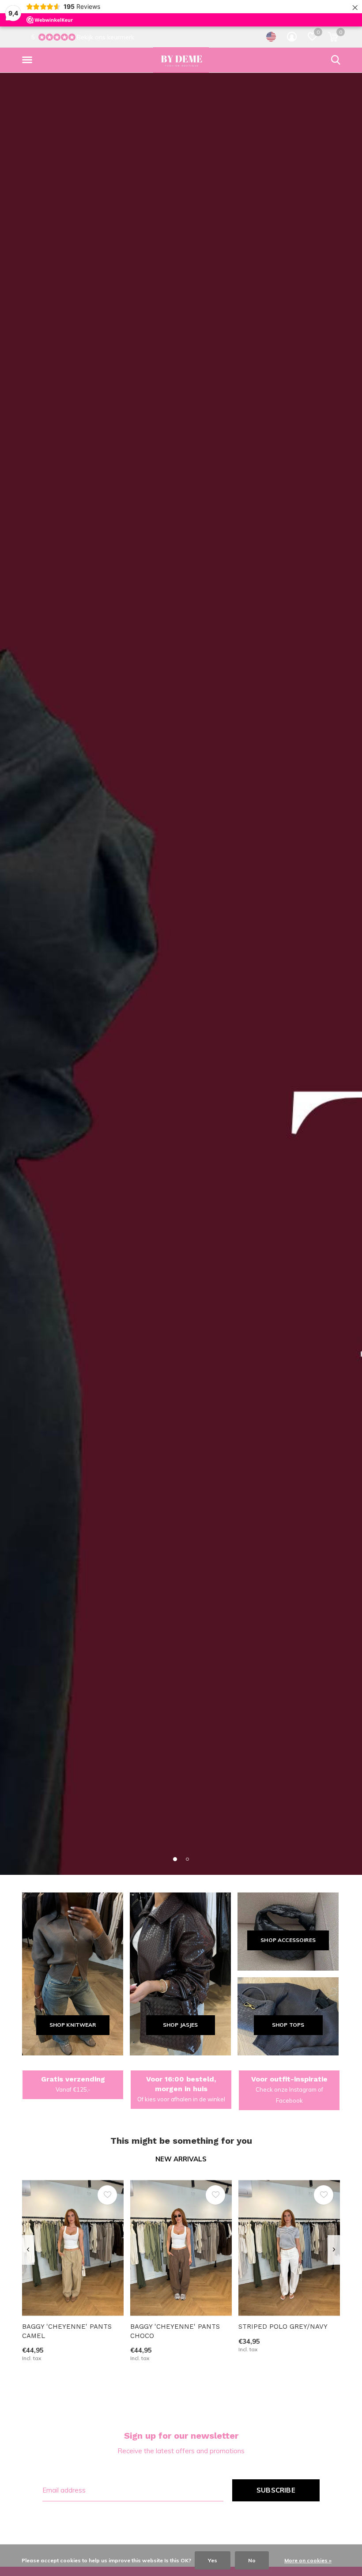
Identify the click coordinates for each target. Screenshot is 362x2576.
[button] (29, 60)
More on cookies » (308, 2560)
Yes (213, 2560)
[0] (333, 37)
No (252, 2560)
